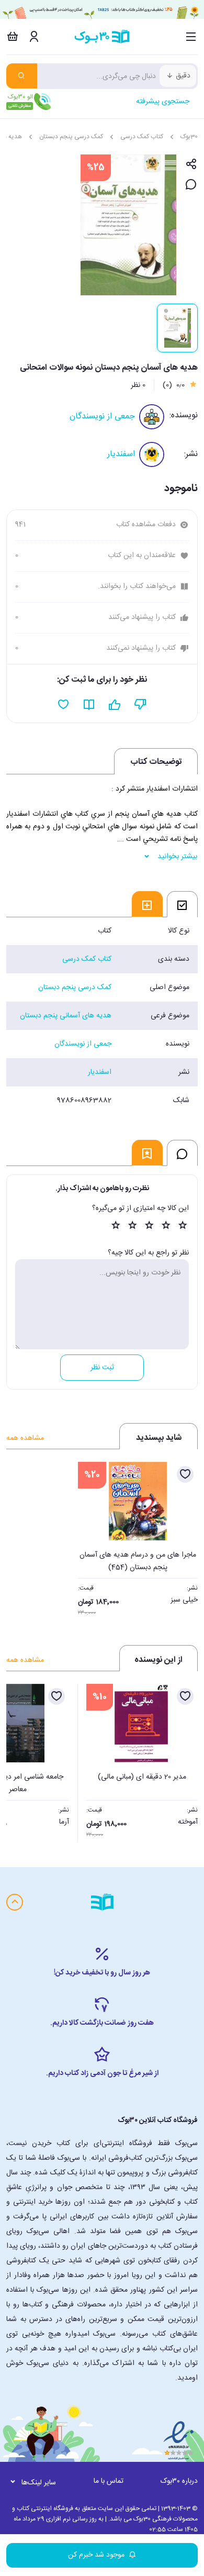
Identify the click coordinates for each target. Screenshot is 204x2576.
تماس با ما (109, 2481)
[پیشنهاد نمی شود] (140, 705)
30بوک (189, 137)
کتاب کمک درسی (142, 137)
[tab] (182, 904)
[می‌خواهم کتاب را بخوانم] (89, 705)
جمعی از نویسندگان (102, 417)
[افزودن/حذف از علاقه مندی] (185, 1474)
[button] (20, 1760)
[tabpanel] (102, 1016)
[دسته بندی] (191, 37)
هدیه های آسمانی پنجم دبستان (66, 1016)
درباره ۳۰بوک (179, 2481)
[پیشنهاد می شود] (115, 705)
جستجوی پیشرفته (163, 102)
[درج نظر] (191, 185)
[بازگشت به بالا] (15, 1902)
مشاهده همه (25, 1438)
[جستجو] (22, 76)
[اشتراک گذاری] (191, 165)
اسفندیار (121, 454)
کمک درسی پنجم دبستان (71, 137)
